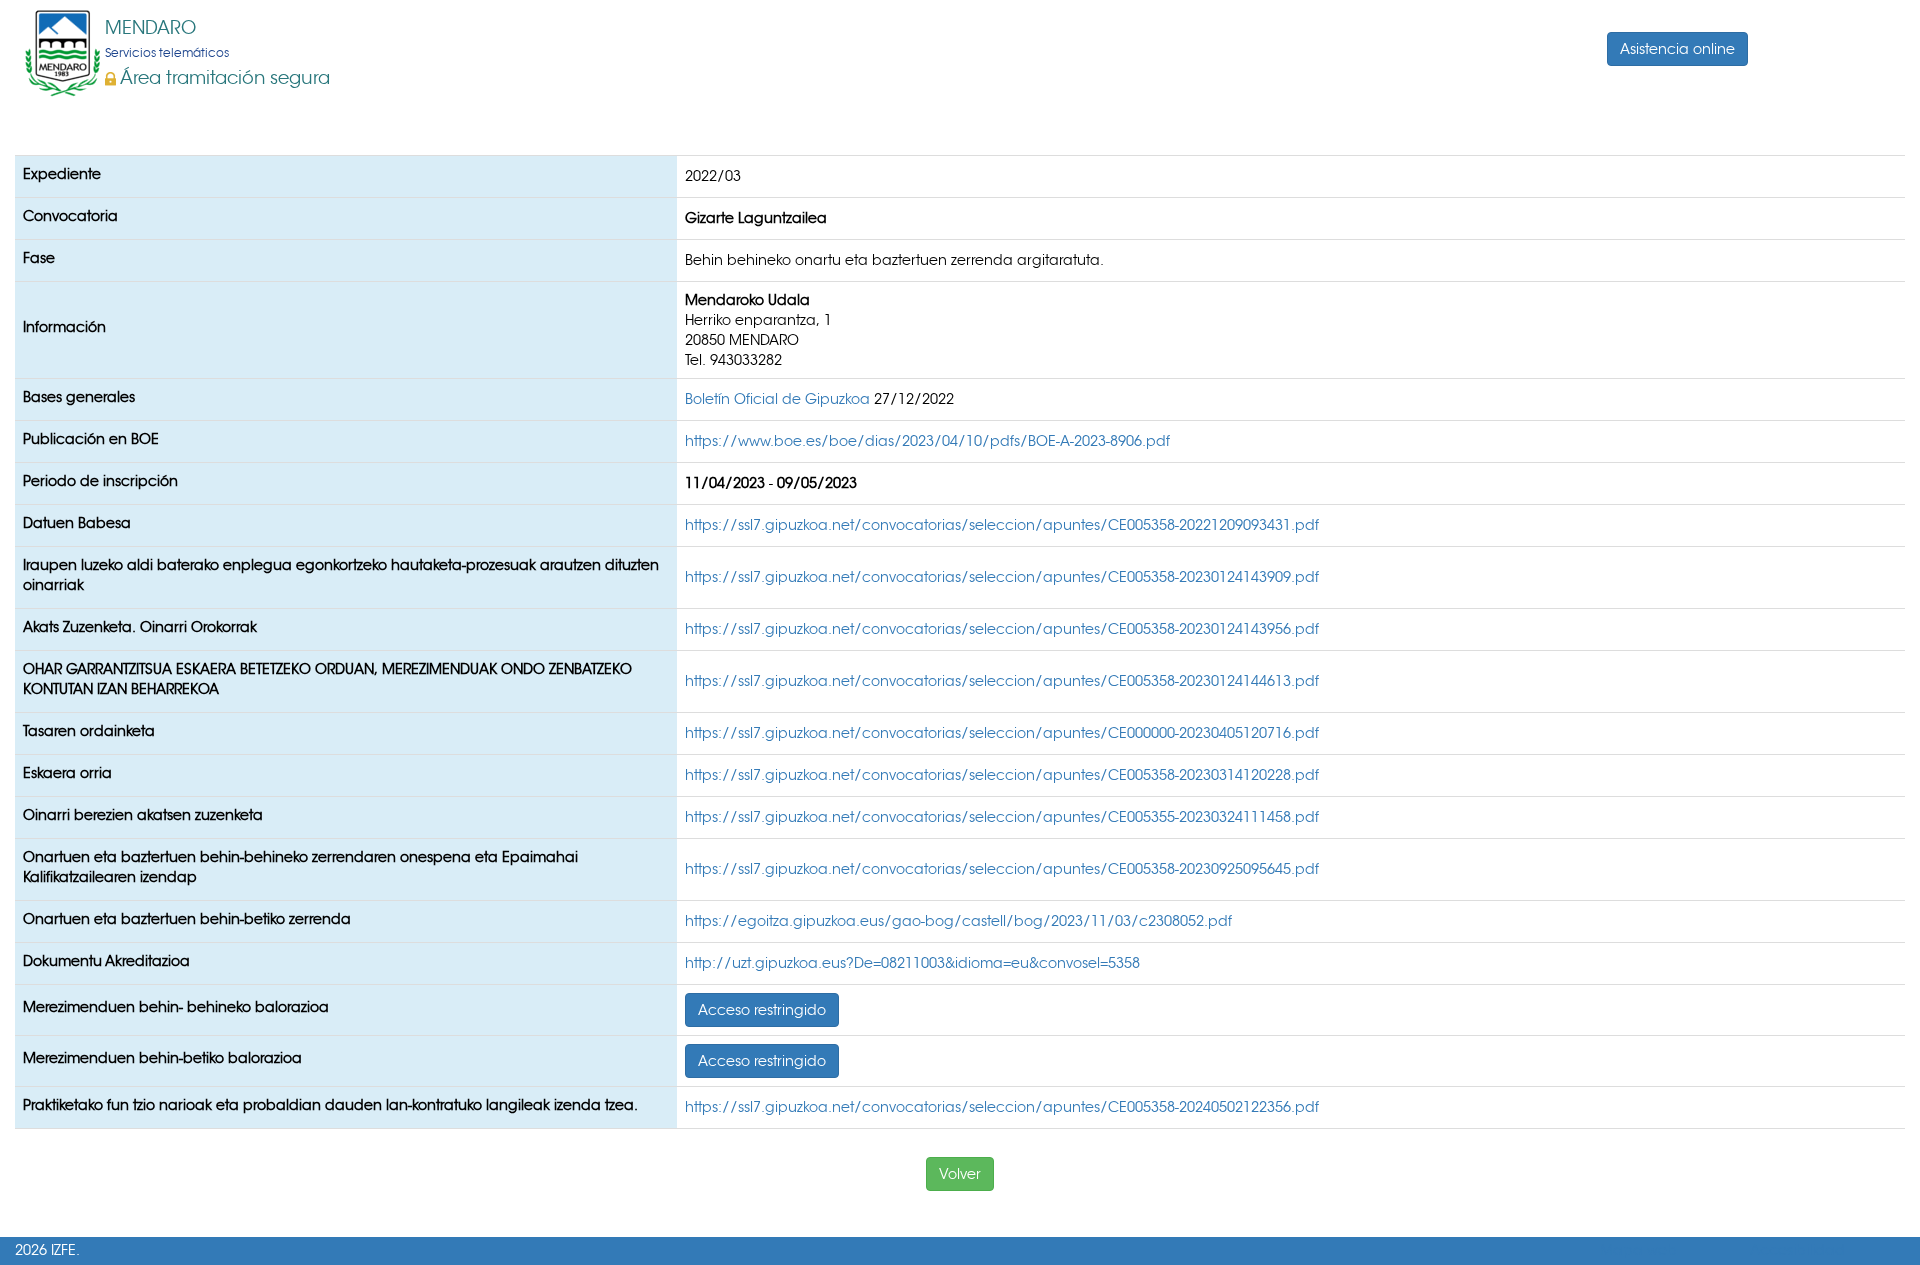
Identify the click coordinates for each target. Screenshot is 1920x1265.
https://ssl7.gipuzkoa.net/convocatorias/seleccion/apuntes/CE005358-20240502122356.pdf (1002, 1107)
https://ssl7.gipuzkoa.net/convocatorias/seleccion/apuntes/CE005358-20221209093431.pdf (1002, 525)
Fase (39, 258)
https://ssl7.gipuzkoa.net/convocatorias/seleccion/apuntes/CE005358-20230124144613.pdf (1002, 681)
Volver (960, 1174)
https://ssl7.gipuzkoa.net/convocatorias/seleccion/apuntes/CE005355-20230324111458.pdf (1002, 817)
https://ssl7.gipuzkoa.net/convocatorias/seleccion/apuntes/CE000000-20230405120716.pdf (1002, 733)
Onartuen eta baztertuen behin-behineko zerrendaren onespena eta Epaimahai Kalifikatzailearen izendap (300, 867)
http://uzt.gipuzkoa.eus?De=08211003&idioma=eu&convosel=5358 (912, 963)
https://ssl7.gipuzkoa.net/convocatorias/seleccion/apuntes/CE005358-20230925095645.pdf (1002, 869)
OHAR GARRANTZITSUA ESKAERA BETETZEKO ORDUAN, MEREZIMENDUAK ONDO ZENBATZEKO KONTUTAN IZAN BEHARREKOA (327, 679)
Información (64, 327)
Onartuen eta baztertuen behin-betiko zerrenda (187, 919)
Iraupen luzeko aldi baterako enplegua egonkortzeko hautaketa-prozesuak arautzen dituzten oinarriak (341, 575)
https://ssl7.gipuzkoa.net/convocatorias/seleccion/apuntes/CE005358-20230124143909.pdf (1002, 577)
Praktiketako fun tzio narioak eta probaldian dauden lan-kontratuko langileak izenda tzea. (330, 1105)
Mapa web (1638, 1250)
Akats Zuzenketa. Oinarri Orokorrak (140, 627)
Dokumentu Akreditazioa (106, 961)
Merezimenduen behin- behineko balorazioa (176, 1007)
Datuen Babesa (77, 523)
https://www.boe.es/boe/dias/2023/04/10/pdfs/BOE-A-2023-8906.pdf (927, 441)
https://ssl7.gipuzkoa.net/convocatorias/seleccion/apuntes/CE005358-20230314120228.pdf (1002, 775)
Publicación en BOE (91, 439)
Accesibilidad (1797, 1250)
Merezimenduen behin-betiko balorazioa (162, 1058)
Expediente (62, 174)
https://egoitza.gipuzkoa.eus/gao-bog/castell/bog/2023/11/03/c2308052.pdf (958, 921)
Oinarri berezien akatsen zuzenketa (143, 815)
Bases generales (79, 397)
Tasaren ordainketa (89, 731)
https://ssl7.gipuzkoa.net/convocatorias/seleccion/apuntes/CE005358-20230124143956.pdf (1002, 629)
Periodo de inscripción (100, 481)
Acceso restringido (762, 1010)
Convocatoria (70, 216)
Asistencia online (1677, 49)
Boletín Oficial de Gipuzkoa (779, 399)
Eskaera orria (67, 773)
